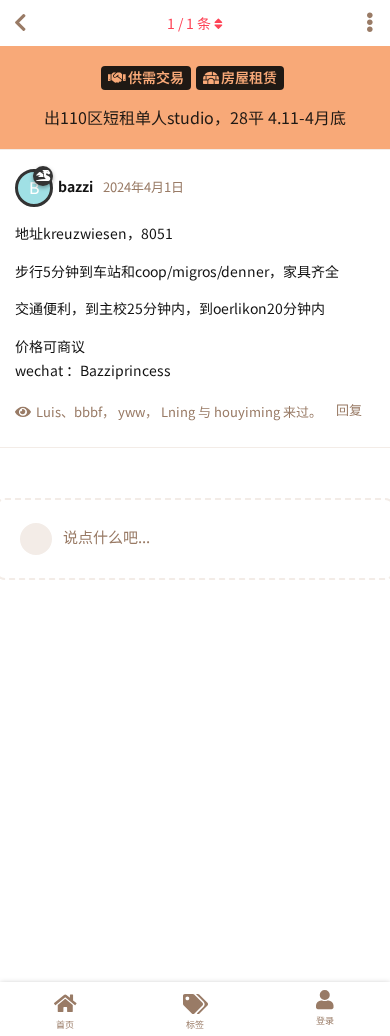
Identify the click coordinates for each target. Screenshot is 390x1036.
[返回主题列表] (20, 23)
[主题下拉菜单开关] (370, 23)
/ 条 (189, 23)
